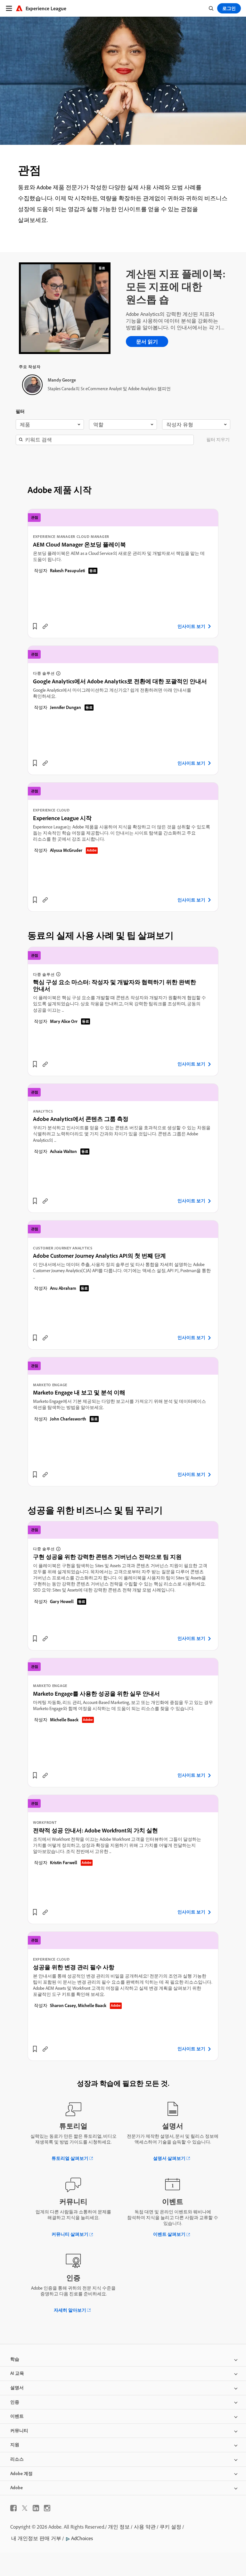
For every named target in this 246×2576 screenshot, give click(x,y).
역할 (98, 424)
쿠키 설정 (170, 2527)
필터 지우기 (218, 440)
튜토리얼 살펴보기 (70, 2158)
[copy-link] (45, 626)
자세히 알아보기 (70, 2310)
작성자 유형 (180, 424)
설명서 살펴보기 (169, 2158)
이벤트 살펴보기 (169, 2234)
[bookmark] (35, 626)
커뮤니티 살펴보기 (70, 2234)
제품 (25, 424)
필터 (20, 411)
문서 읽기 (147, 342)
